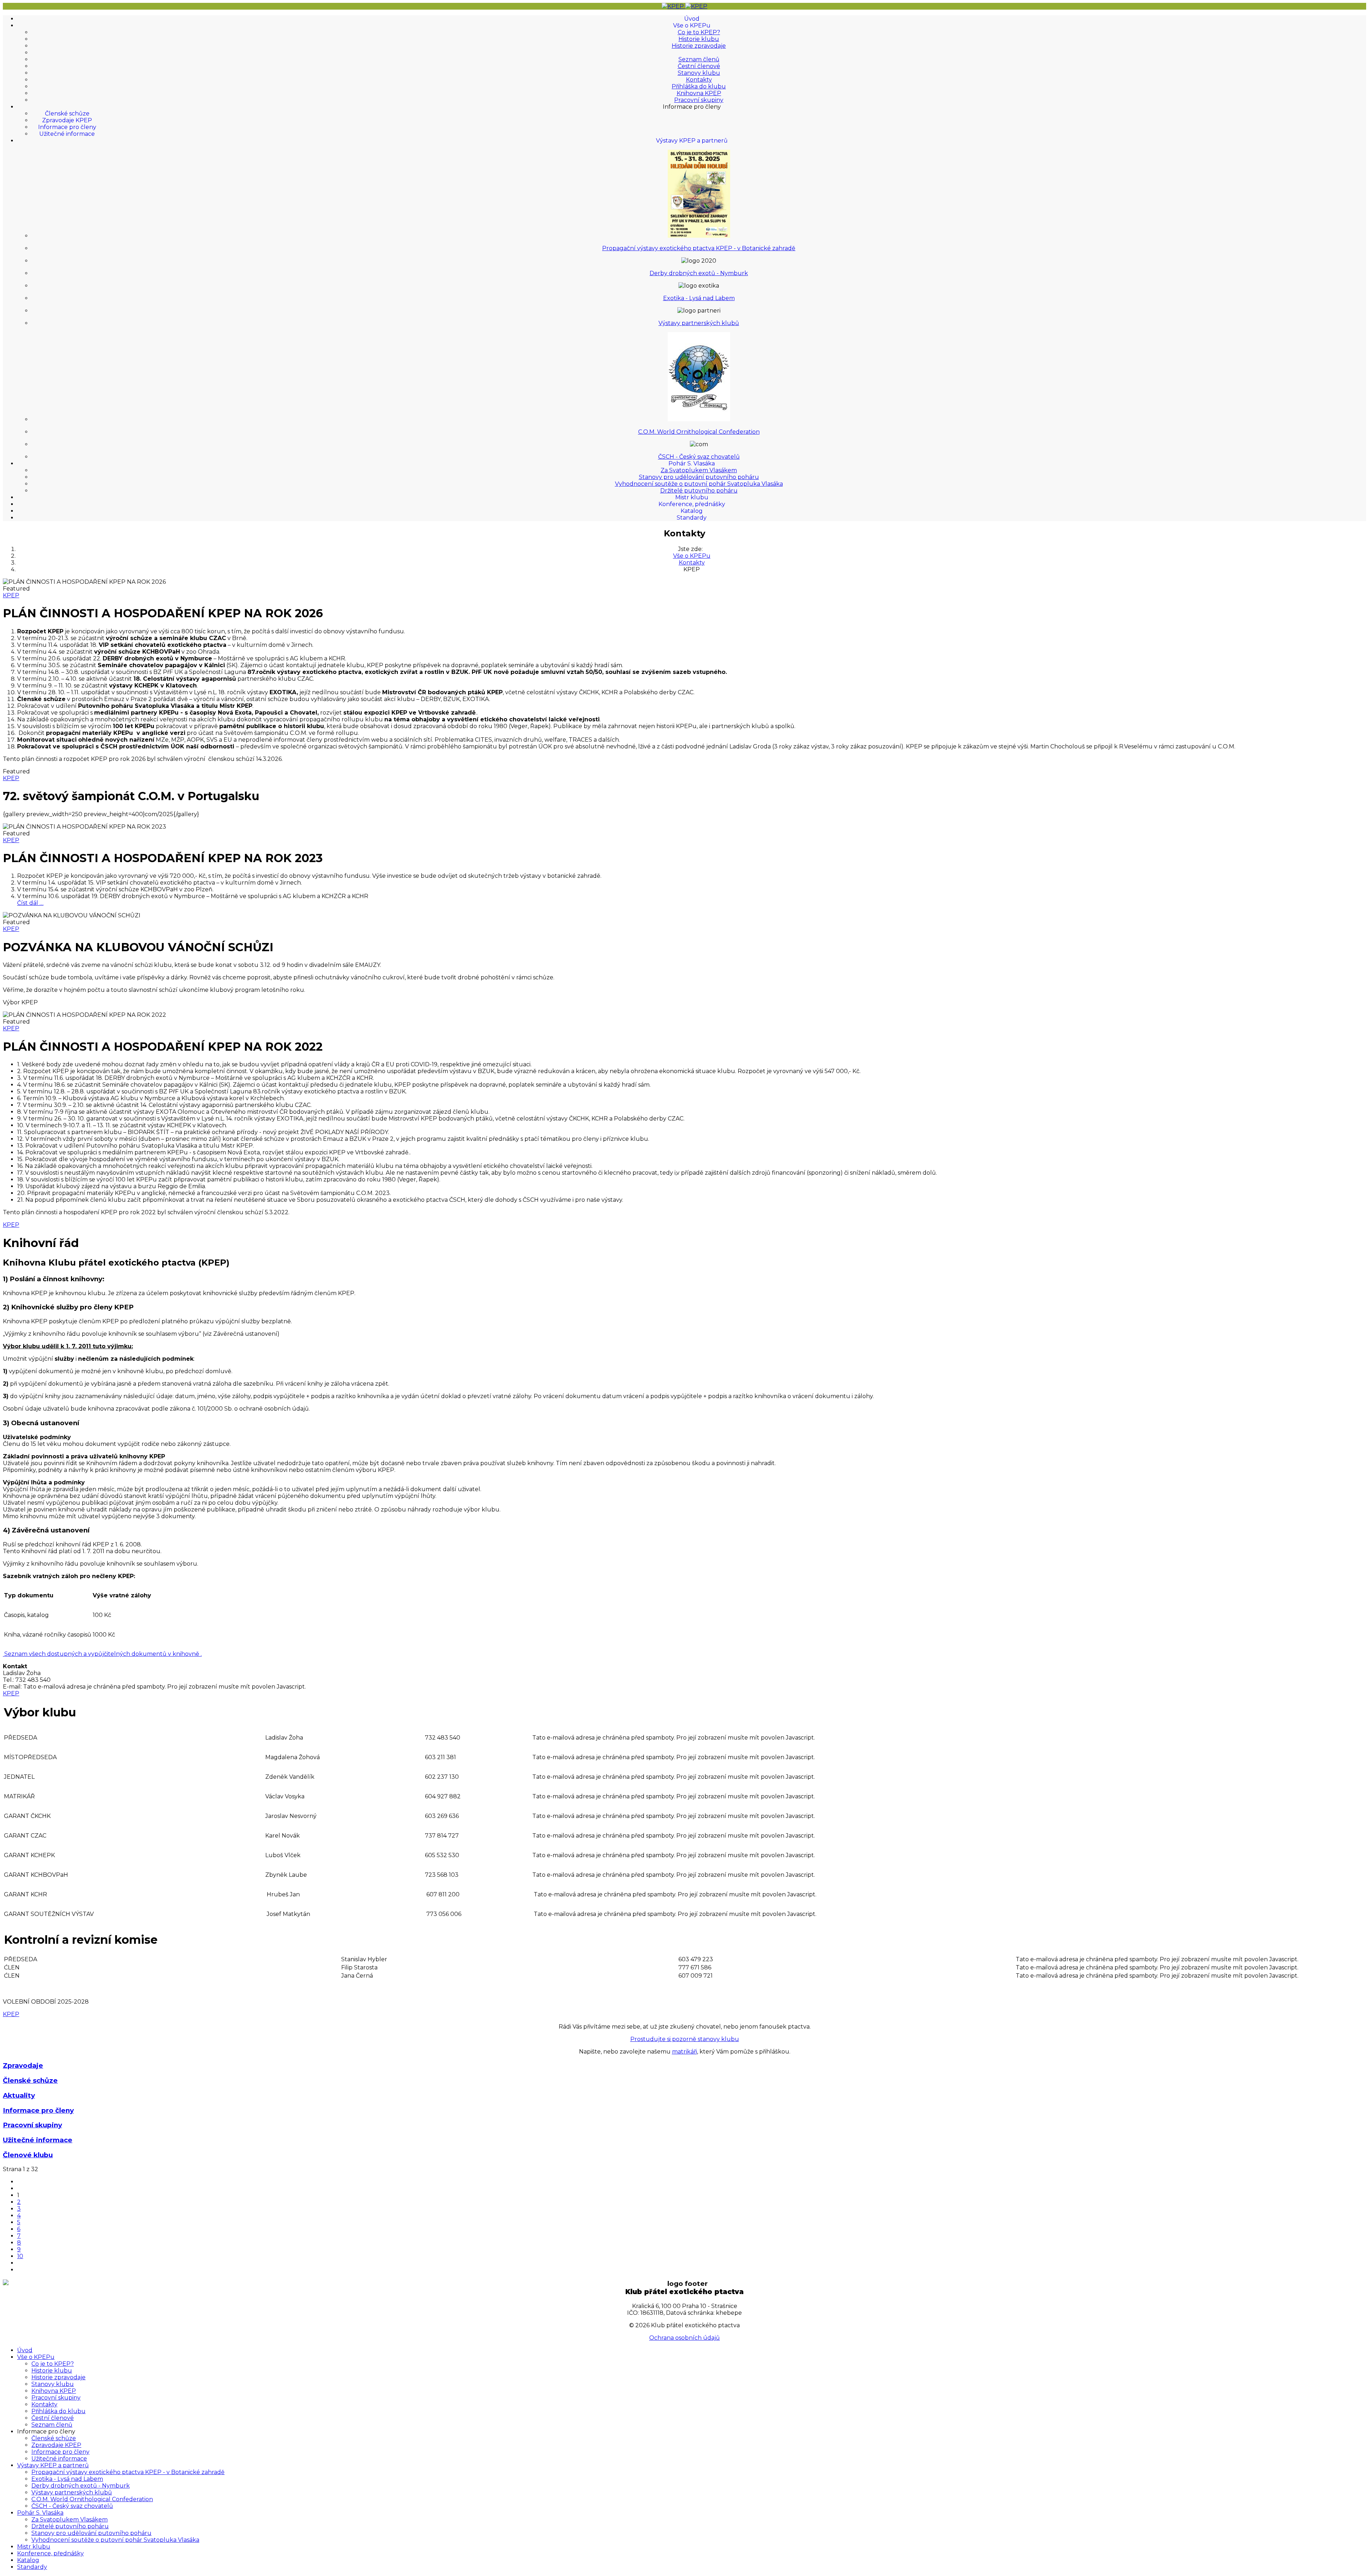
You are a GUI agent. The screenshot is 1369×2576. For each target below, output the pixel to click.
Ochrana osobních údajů (684, 2338)
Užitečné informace (67, 134)
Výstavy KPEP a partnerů (692, 141)
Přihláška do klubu (699, 86)
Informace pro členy (67, 127)
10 (20, 2256)
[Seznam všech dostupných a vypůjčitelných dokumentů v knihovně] (4, 1654)
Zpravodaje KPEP (67, 120)
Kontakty (699, 80)
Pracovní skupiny (699, 100)
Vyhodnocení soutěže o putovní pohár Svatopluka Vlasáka (699, 484)
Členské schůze (67, 114)
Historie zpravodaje (699, 46)
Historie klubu (699, 39)
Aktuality (19, 2095)
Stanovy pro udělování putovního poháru (699, 477)
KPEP (11, 595)
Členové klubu (28, 2155)
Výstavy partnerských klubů (699, 323)
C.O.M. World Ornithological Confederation (699, 432)
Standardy (692, 518)
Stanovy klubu (699, 73)
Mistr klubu (692, 497)
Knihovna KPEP (699, 93)
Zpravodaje (23, 2065)
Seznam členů (699, 59)
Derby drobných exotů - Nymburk (699, 273)
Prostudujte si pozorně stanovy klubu (685, 2039)
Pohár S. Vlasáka (692, 463)
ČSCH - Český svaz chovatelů (699, 457)
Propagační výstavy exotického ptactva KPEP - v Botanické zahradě (699, 248)
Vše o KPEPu (692, 25)
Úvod (692, 19)
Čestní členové (699, 66)
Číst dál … (30, 903)
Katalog (692, 511)
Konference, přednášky (692, 504)
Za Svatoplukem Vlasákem (699, 470)
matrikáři (684, 2052)
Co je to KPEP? (699, 32)
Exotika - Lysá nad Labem (699, 298)
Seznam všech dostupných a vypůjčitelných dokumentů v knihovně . (103, 1654)
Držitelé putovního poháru (699, 491)
